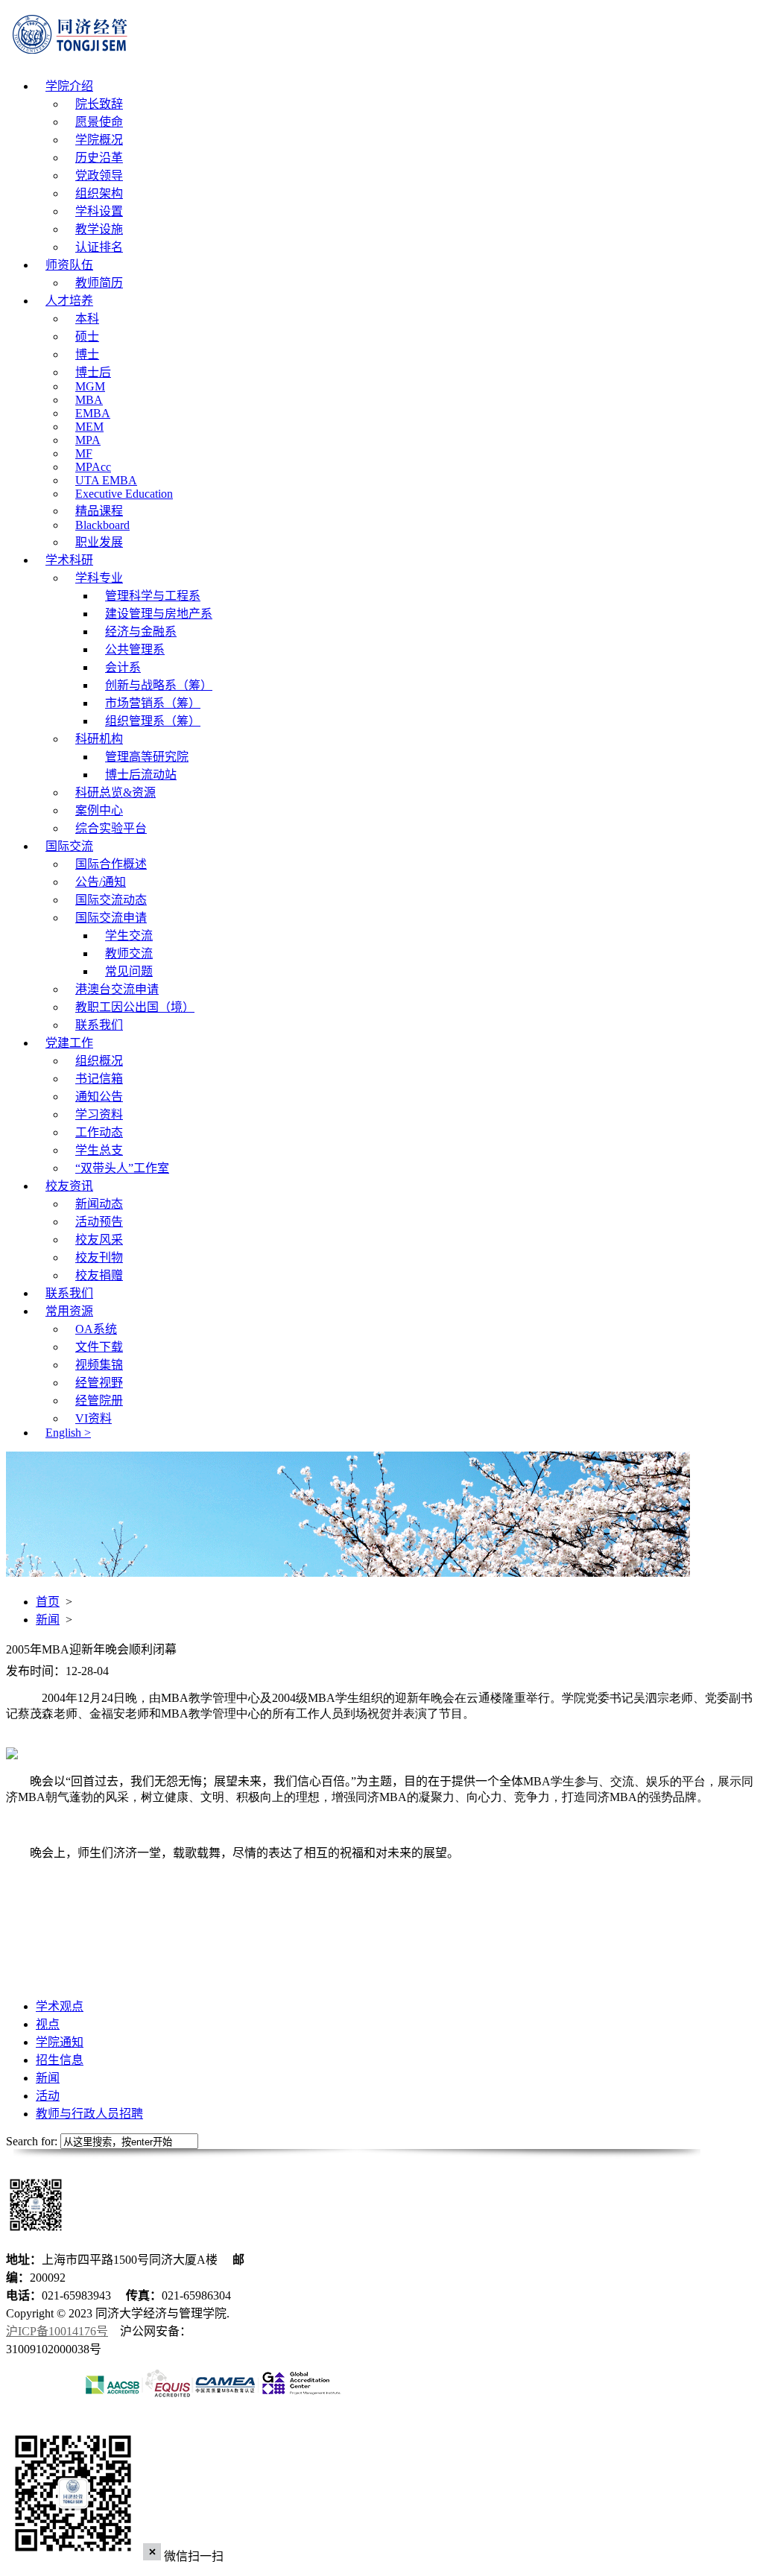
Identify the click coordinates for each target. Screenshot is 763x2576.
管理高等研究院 (147, 757)
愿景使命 (99, 122)
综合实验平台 (111, 828)
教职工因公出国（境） (135, 1007)
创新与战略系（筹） (159, 685)
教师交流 (129, 953)
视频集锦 (99, 1365)
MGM (90, 386)
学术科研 (69, 560)
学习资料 (99, 1114)
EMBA (93, 413)
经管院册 (99, 1401)
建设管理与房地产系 (159, 614)
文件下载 (99, 1347)
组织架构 (99, 193)
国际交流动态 (111, 900)
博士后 (93, 372)
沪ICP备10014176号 (57, 2331)
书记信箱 (99, 1079)
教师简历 (99, 283)
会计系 (123, 667)
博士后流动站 (141, 775)
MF (84, 453)
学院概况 (99, 140)
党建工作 (69, 1043)
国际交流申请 (111, 918)
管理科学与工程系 (153, 596)
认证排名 (99, 247)
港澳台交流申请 (117, 989)
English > (68, 1433)
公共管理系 (135, 649)
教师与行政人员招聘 (89, 2114)
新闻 (48, 1620)
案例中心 (99, 810)
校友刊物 (99, 1257)
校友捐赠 (99, 1275)
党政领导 (99, 175)
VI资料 (94, 1418)
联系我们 (99, 1025)
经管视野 (99, 1383)
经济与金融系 (141, 632)
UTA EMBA (106, 480)
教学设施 (99, 229)
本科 (87, 319)
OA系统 (96, 1329)
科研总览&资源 (115, 792)
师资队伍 (69, 265)
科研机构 (99, 739)
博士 (87, 354)
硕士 (87, 336)
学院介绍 (69, 86)
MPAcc (93, 467)
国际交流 (69, 846)
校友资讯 (69, 1186)
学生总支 (99, 1150)
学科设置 (99, 211)
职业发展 (99, 542)
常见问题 (129, 971)
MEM (89, 427)
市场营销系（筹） (153, 703)
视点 (48, 2024)
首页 (48, 1602)
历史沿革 (99, 158)
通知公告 (99, 1096)
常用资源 (69, 1311)
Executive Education (124, 494)
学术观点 (60, 2006)
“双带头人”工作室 (122, 1168)
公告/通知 (101, 882)
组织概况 (99, 1061)
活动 (48, 2096)
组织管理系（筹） (153, 721)
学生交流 (129, 936)
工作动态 (99, 1132)
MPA (88, 440)
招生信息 (60, 2060)
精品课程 (99, 511)
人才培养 (69, 301)
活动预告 (99, 1222)
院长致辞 (99, 104)
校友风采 (99, 1240)
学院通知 (60, 2042)
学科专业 (99, 578)
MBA (89, 400)
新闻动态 (99, 1204)
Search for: (32, 2141)
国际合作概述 (111, 864)
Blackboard (102, 525)
